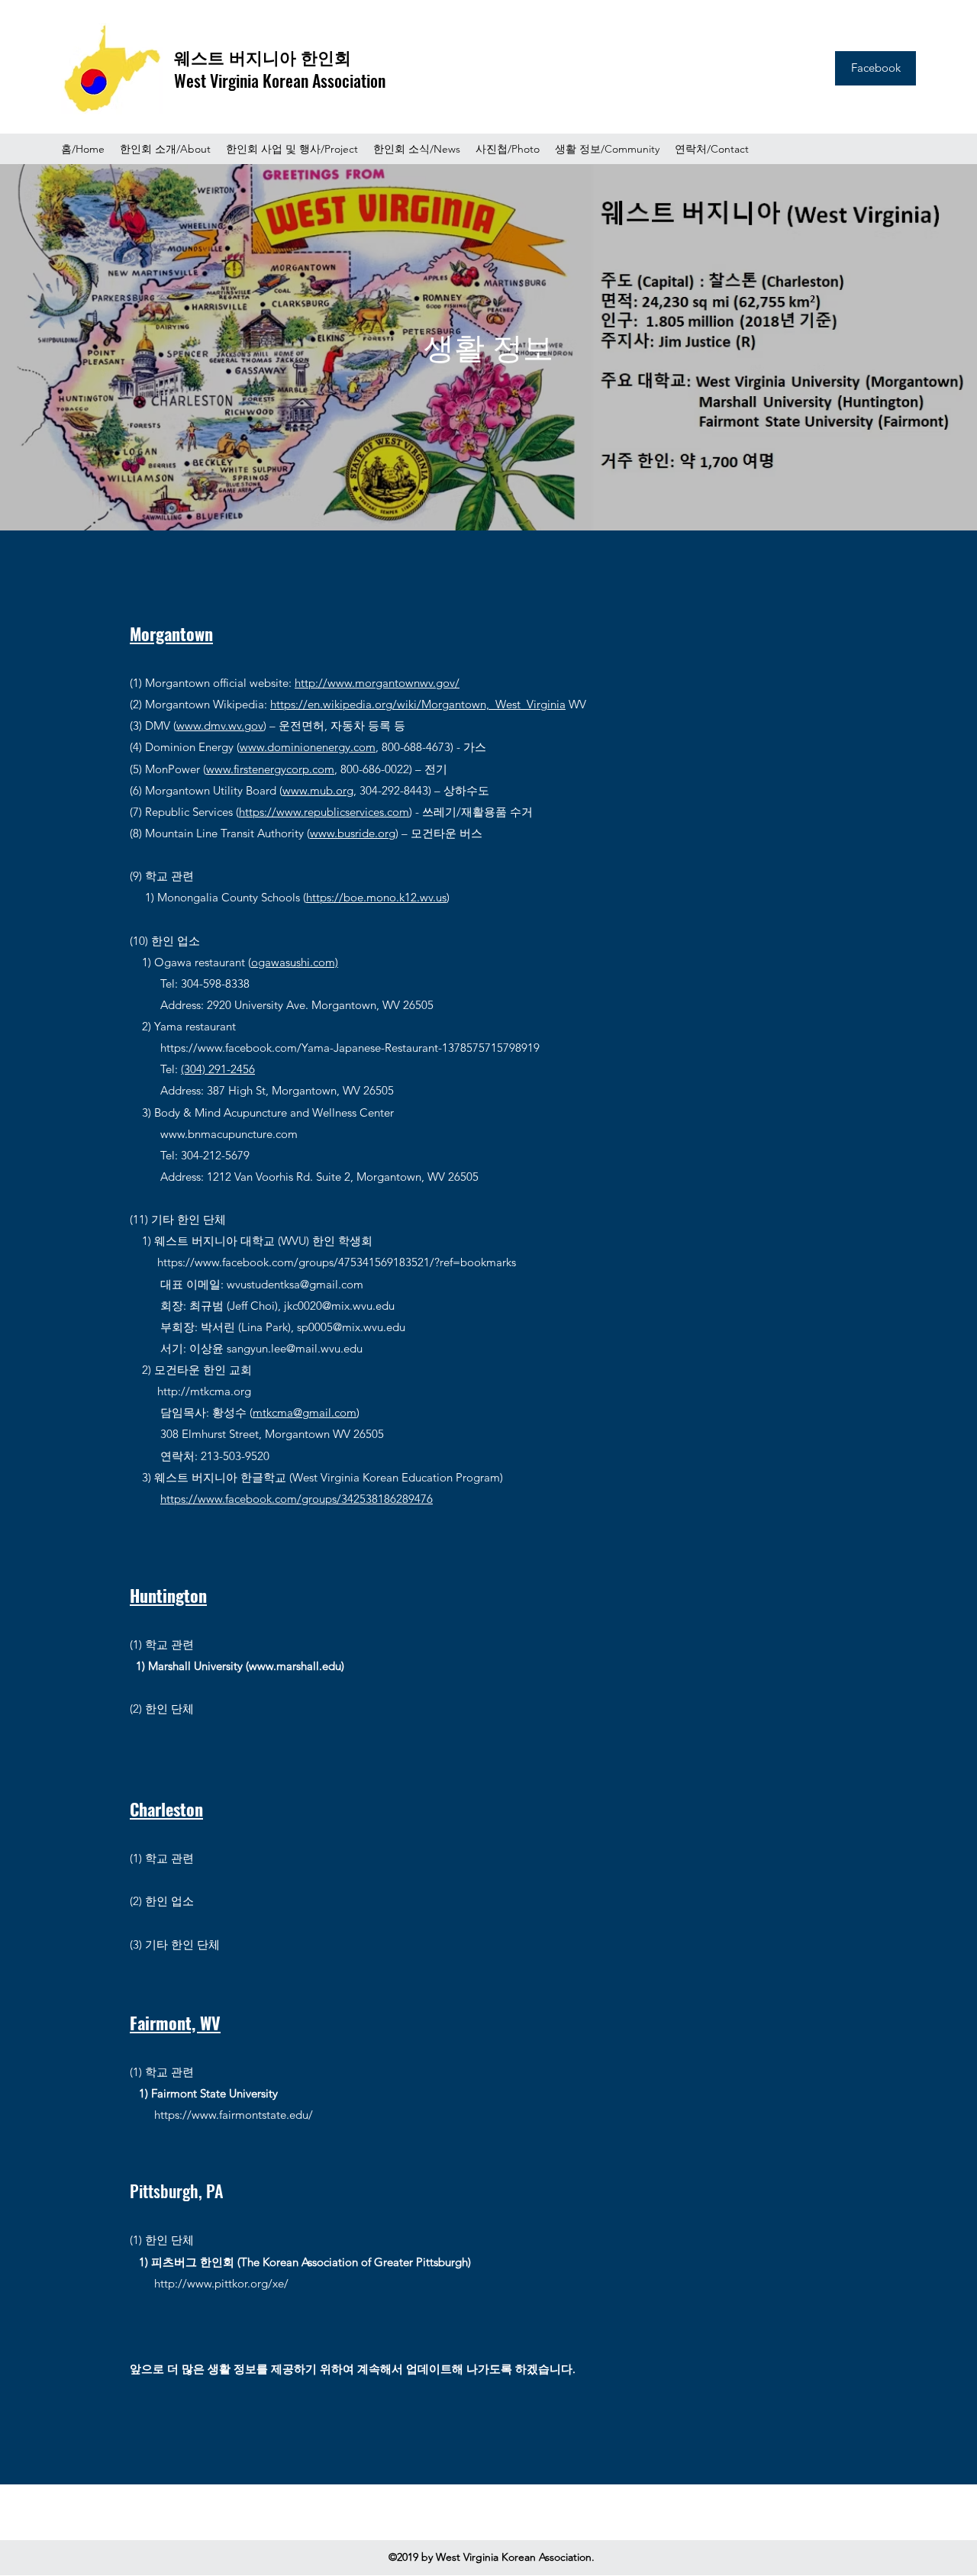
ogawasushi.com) (295, 962)
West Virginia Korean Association (280, 80)
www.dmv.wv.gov (220, 725)
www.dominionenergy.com (308, 747)
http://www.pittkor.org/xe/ (221, 2283)
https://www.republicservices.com (324, 812)
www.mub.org (318, 790)
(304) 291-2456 (218, 1069)
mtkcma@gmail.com (305, 1412)
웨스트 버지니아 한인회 (263, 56)
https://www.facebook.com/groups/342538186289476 (297, 1499)
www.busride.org (353, 833)
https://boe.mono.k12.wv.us (376, 897)
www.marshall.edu (295, 1666)
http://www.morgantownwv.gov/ (377, 683)
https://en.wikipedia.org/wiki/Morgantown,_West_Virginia (418, 704)
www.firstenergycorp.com (270, 769)
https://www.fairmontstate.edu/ (234, 2115)
